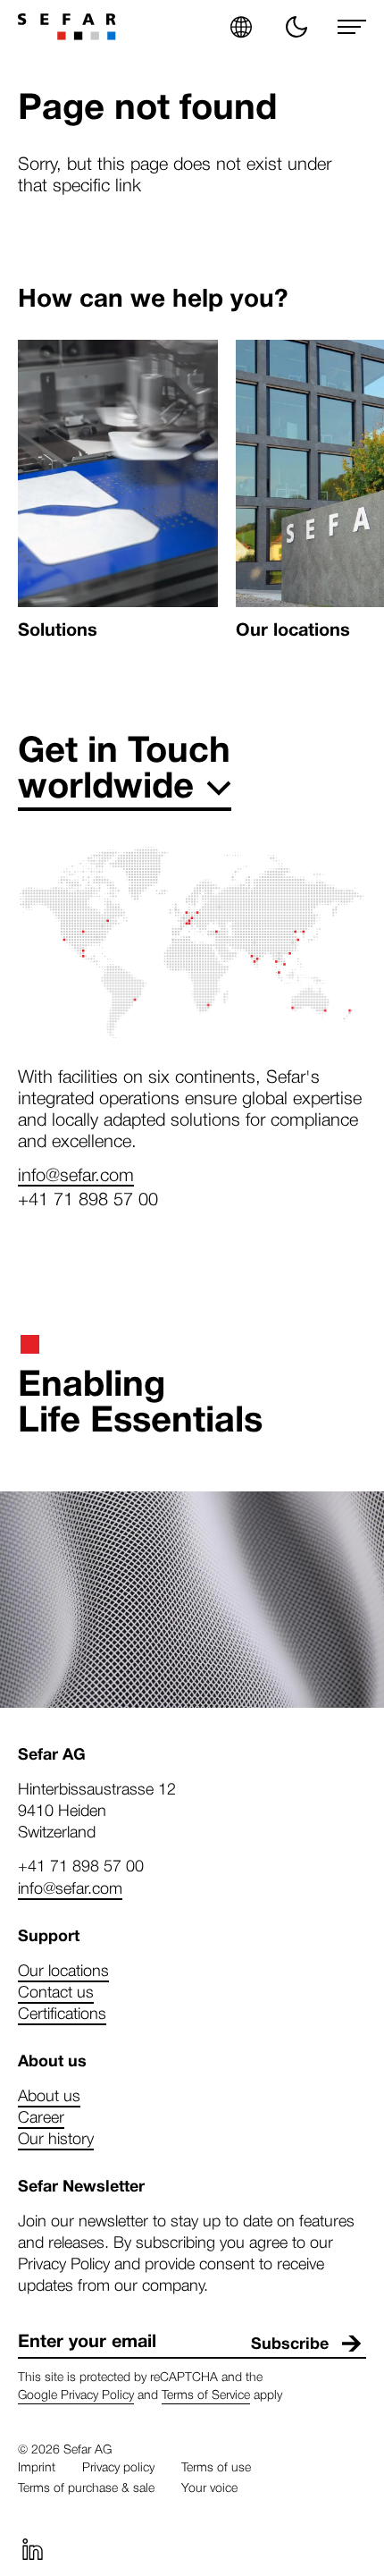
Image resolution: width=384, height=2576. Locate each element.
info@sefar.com (76, 1174)
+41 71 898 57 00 (88, 1198)
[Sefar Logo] (67, 27)
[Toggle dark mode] (296, 27)
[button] (241, 27)
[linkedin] (32, 2549)
